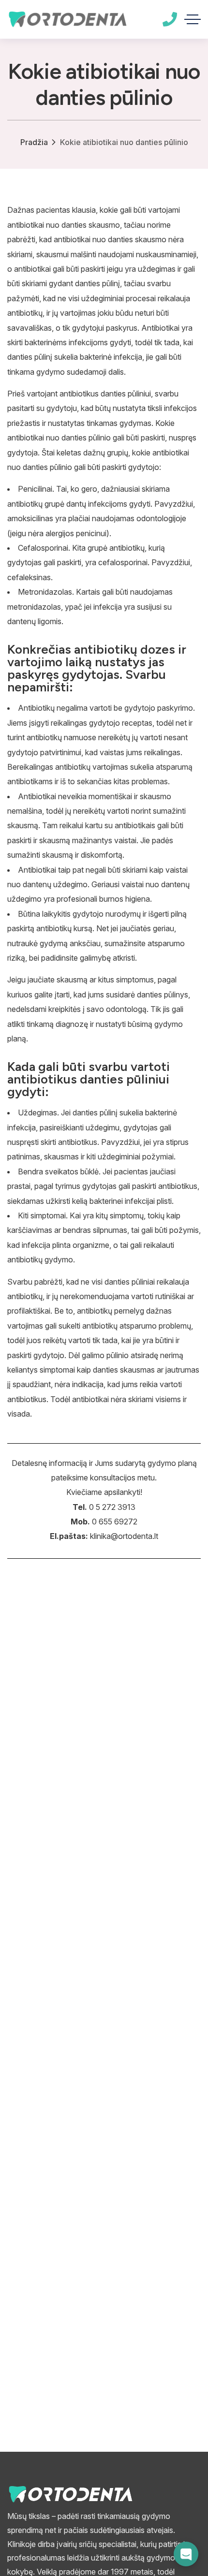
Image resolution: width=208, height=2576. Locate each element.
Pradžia (34, 142)
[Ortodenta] (67, 19)
